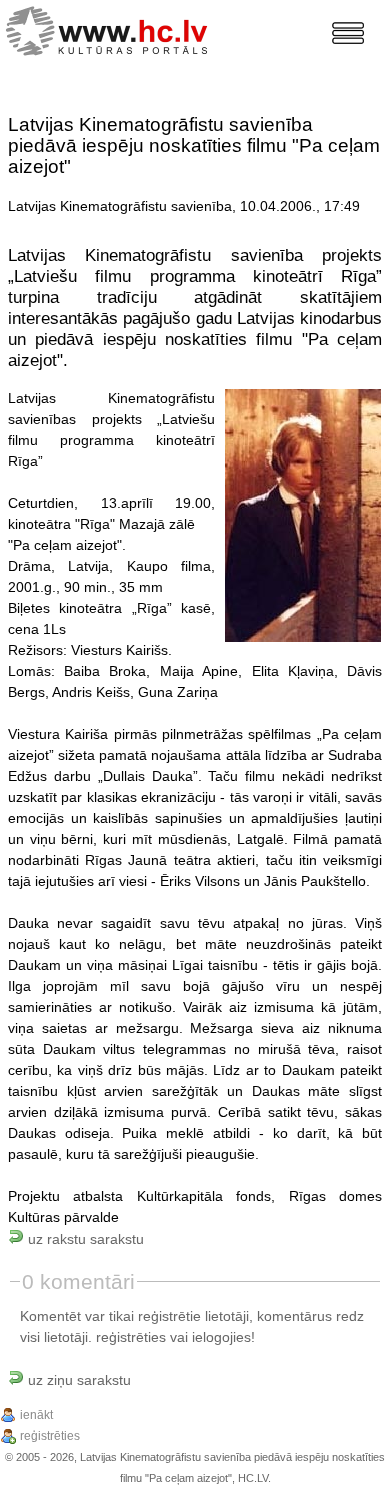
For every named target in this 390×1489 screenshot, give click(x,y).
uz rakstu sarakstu (84, 1239)
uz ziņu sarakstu (77, 1380)
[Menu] (348, 33)
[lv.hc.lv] (111, 28)
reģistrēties (131, 1337)
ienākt (36, 1415)
